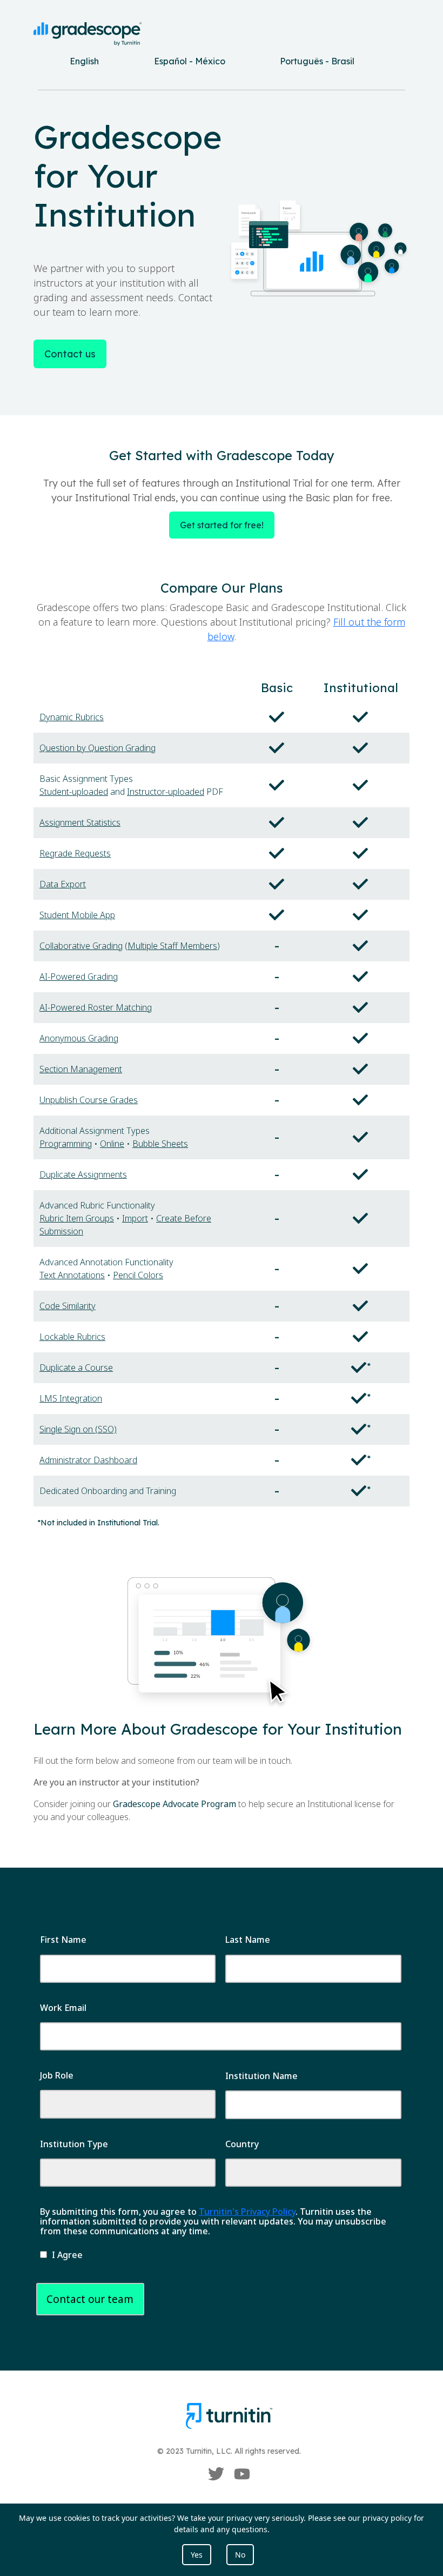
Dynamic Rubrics (72, 717)
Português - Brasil (317, 61)
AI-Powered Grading (79, 977)
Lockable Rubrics (72, 1337)
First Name (63, 1940)
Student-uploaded (74, 792)
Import (135, 1218)
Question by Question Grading (98, 748)
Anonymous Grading (79, 1038)
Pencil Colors (138, 1275)
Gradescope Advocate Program (174, 1804)
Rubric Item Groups (77, 1218)
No (240, 2555)
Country (242, 2144)
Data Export (63, 884)
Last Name (248, 1940)
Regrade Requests (75, 853)
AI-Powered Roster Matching (96, 1007)
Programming (66, 1144)
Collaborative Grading (81, 946)
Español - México (190, 61)
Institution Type (74, 2144)
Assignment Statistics (80, 822)
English (84, 61)
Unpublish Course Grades (89, 1100)
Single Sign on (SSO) (78, 1429)
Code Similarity (68, 1306)
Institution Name (261, 2076)
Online (112, 1144)
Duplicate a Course (76, 1367)
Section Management (81, 1069)
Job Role (57, 2075)
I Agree (67, 2255)
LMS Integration (71, 1398)
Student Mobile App (77, 915)
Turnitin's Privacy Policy (247, 2212)
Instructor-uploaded (166, 792)
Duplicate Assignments (83, 1174)
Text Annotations (72, 1275)
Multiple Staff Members (172, 946)
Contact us (70, 354)
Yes (197, 2555)
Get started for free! (222, 525)
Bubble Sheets (160, 1144)
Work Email (63, 2008)
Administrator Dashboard (88, 1460)
